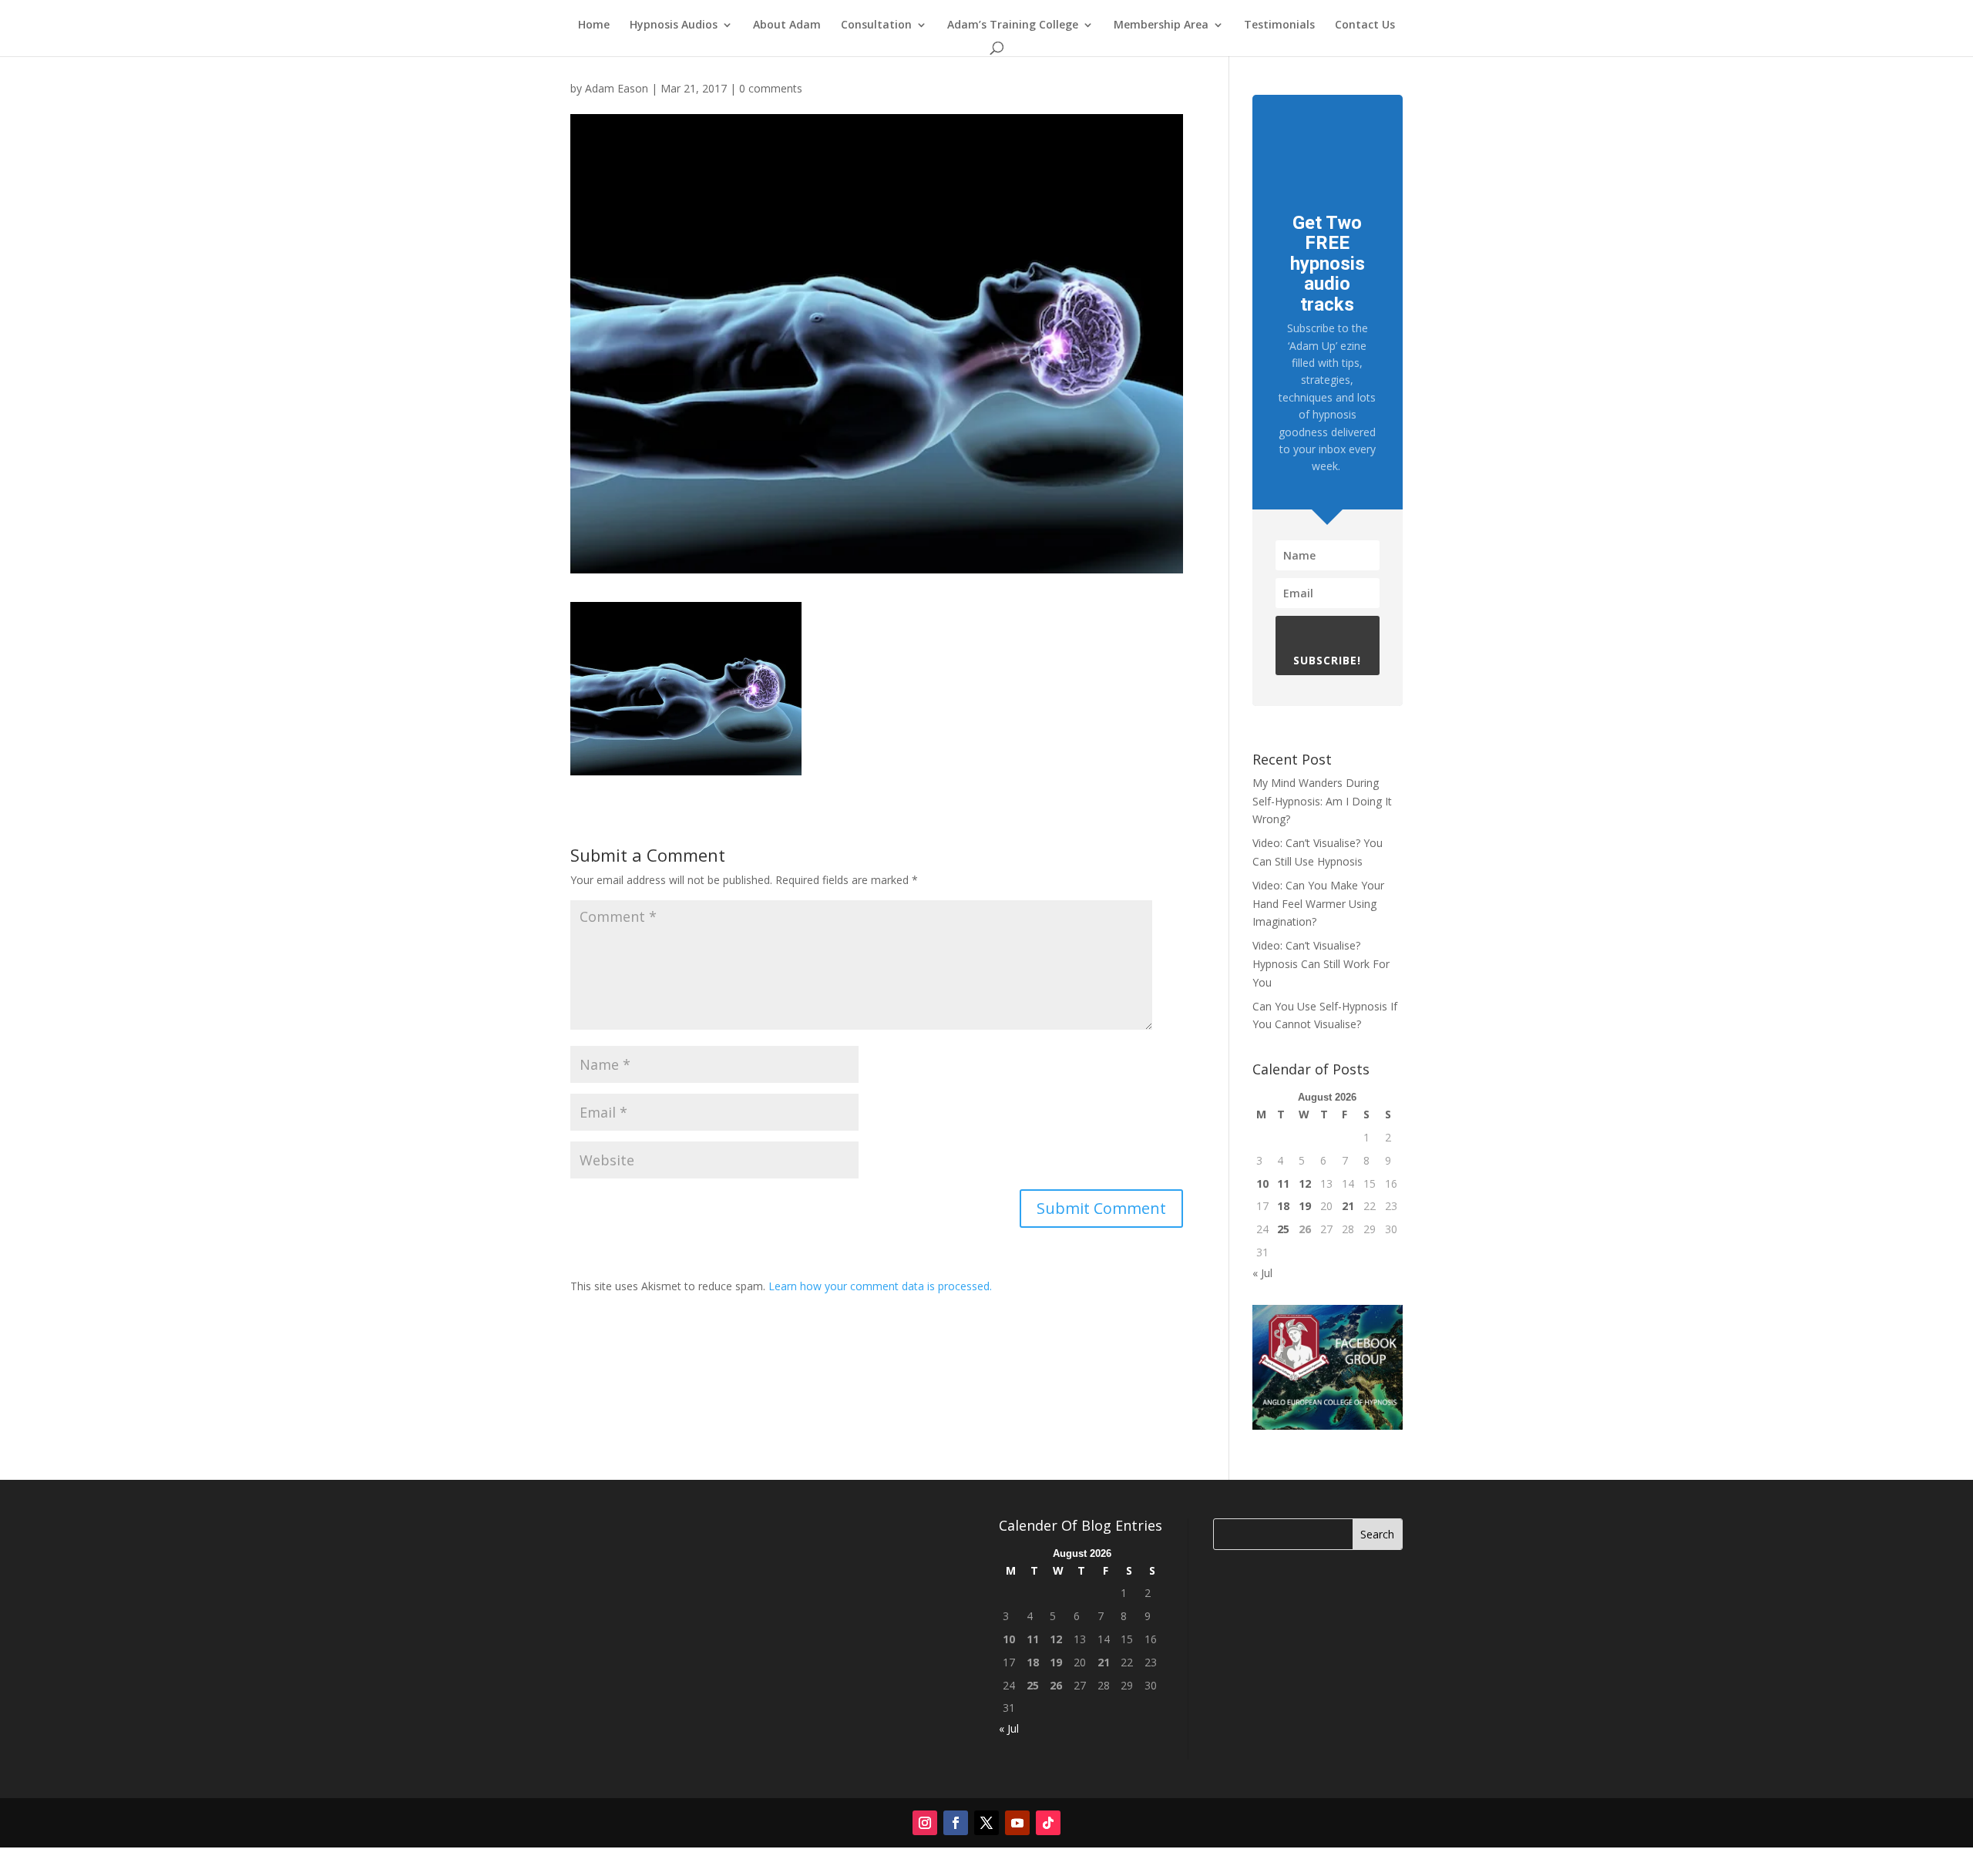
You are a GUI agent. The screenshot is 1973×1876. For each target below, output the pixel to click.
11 (1283, 1183)
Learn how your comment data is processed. (880, 1286)
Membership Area (1161, 25)
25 (1283, 1229)
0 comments (771, 88)
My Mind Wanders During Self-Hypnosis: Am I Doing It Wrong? (1322, 801)
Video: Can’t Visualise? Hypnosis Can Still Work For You (1321, 964)
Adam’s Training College (1013, 25)
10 (1262, 1183)
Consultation (876, 25)
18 (1283, 1206)
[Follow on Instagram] (925, 1823)
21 (1348, 1206)
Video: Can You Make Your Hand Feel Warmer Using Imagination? (1318, 904)
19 (1305, 1206)
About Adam (787, 25)
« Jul (1262, 1273)
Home (594, 25)
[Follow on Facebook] (956, 1823)
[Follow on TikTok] (1048, 1823)
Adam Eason (617, 88)
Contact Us (1365, 25)
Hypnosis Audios (674, 25)
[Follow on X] (986, 1823)
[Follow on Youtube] (1017, 1823)
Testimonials (1279, 25)
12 (1305, 1183)
